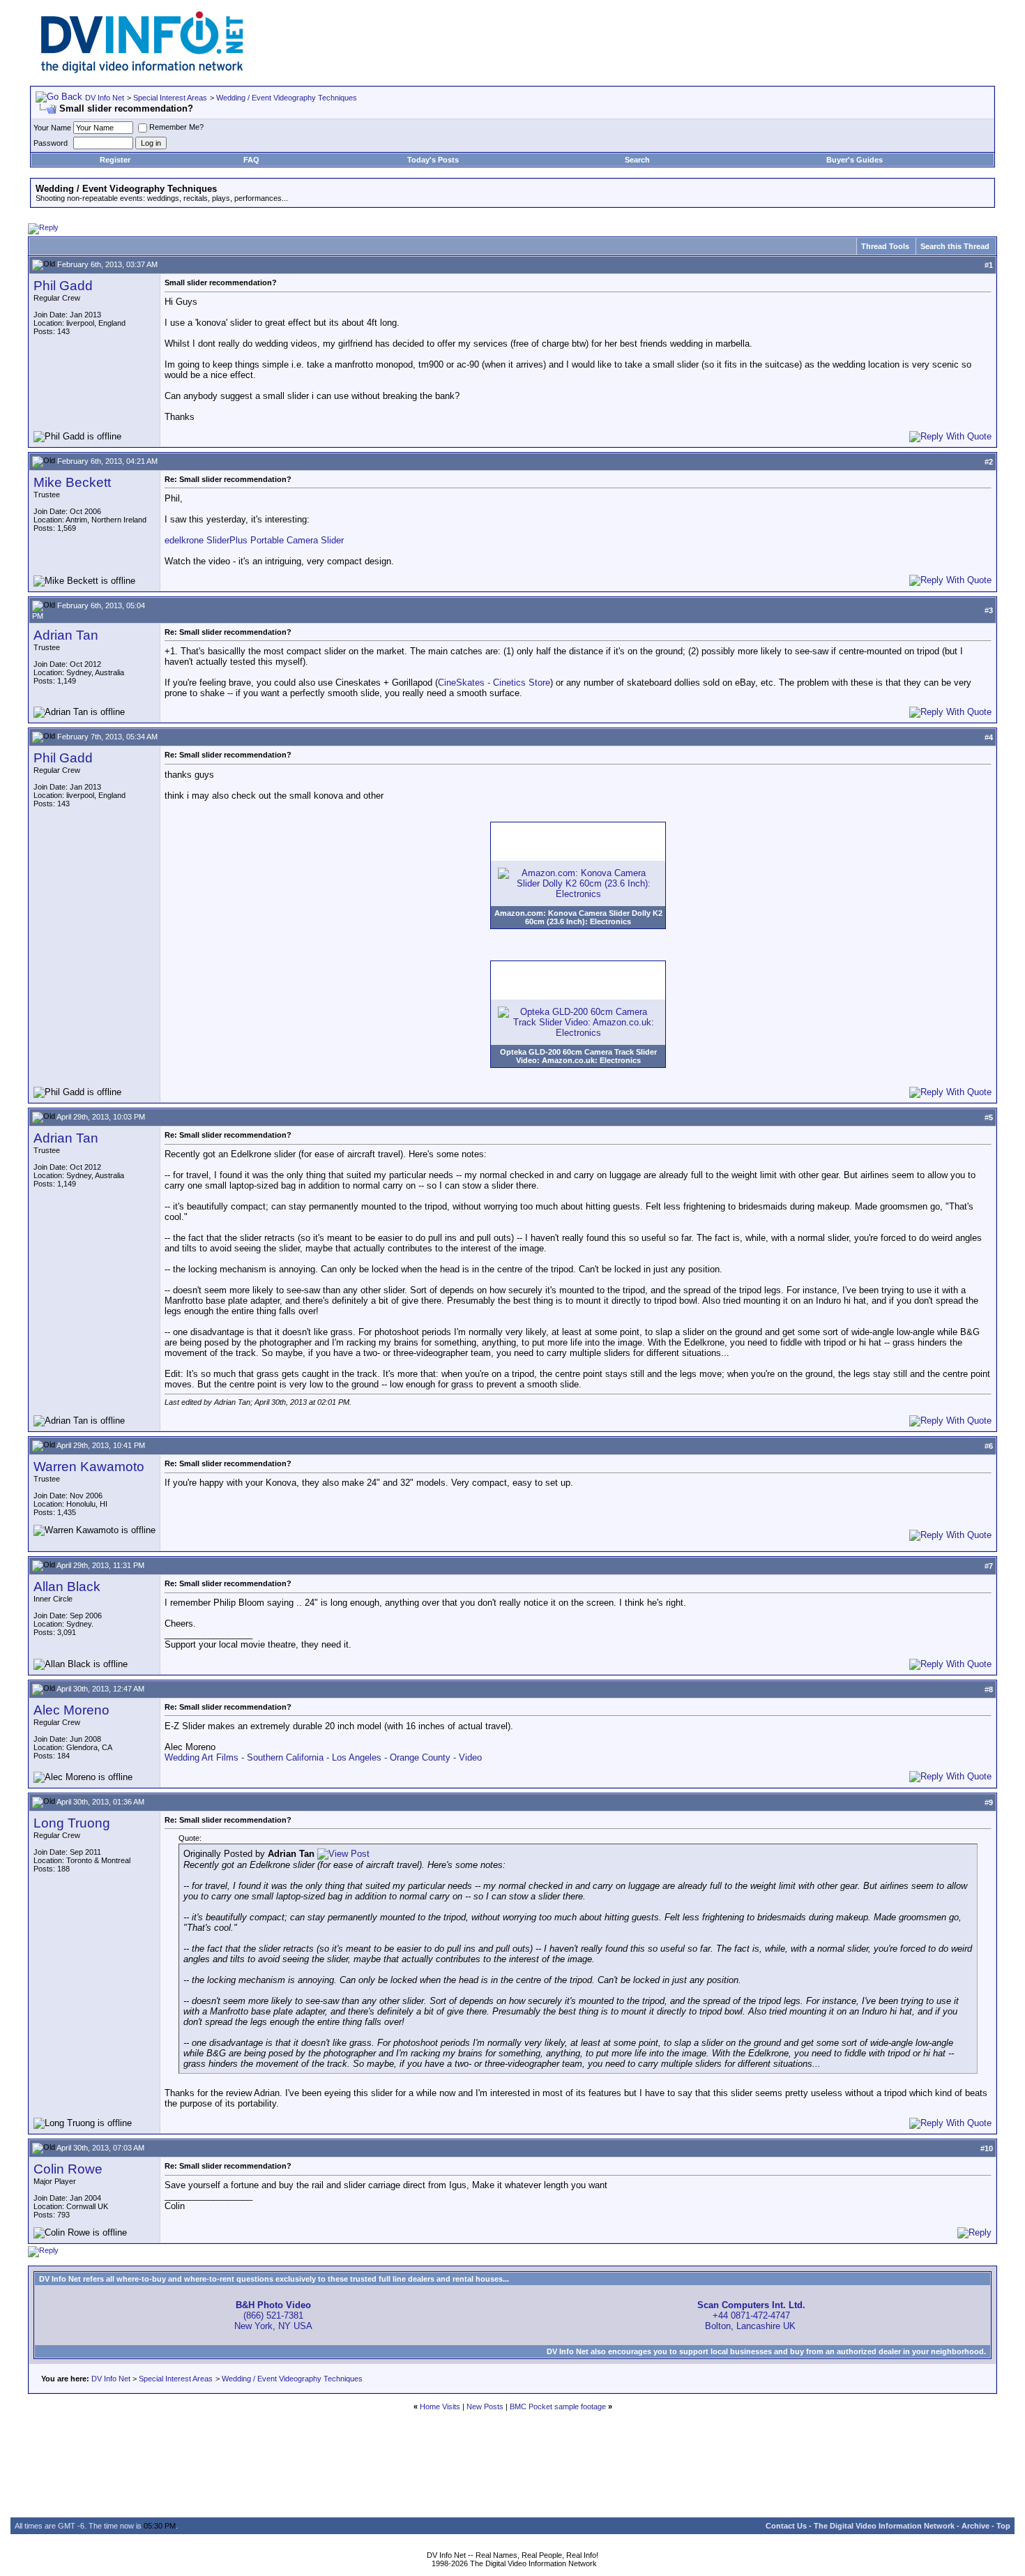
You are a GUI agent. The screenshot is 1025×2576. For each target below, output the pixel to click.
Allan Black (67, 1587)
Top (1003, 2526)
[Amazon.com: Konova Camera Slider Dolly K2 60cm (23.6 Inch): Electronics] (578, 894)
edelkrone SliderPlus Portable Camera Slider (254, 540)
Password (51, 143)
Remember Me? (176, 127)
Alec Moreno (71, 1710)
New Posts (485, 2406)
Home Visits (440, 2406)
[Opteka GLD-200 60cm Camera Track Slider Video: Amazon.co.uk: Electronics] (578, 1033)
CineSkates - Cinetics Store (494, 683)
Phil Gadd (63, 286)
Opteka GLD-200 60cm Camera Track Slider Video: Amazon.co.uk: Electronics (578, 1056)
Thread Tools (885, 246)
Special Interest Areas (170, 98)
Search (637, 160)
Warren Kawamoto (89, 1467)
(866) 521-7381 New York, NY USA (273, 2315)
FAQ (251, 160)
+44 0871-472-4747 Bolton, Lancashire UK (751, 2315)
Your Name (52, 128)
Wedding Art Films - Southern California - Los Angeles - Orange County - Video (323, 1757)
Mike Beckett (72, 482)
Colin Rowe (68, 2169)
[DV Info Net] (142, 70)
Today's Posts (433, 160)
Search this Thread (955, 246)
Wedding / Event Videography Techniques (287, 98)
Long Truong (72, 1823)
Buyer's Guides (855, 160)
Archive (975, 2526)
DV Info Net (105, 98)
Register (115, 160)
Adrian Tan (66, 635)
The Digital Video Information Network (884, 2526)
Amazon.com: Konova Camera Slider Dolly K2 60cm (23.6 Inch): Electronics (578, 917)
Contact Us (786, 2526)
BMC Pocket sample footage (558, 2406)
